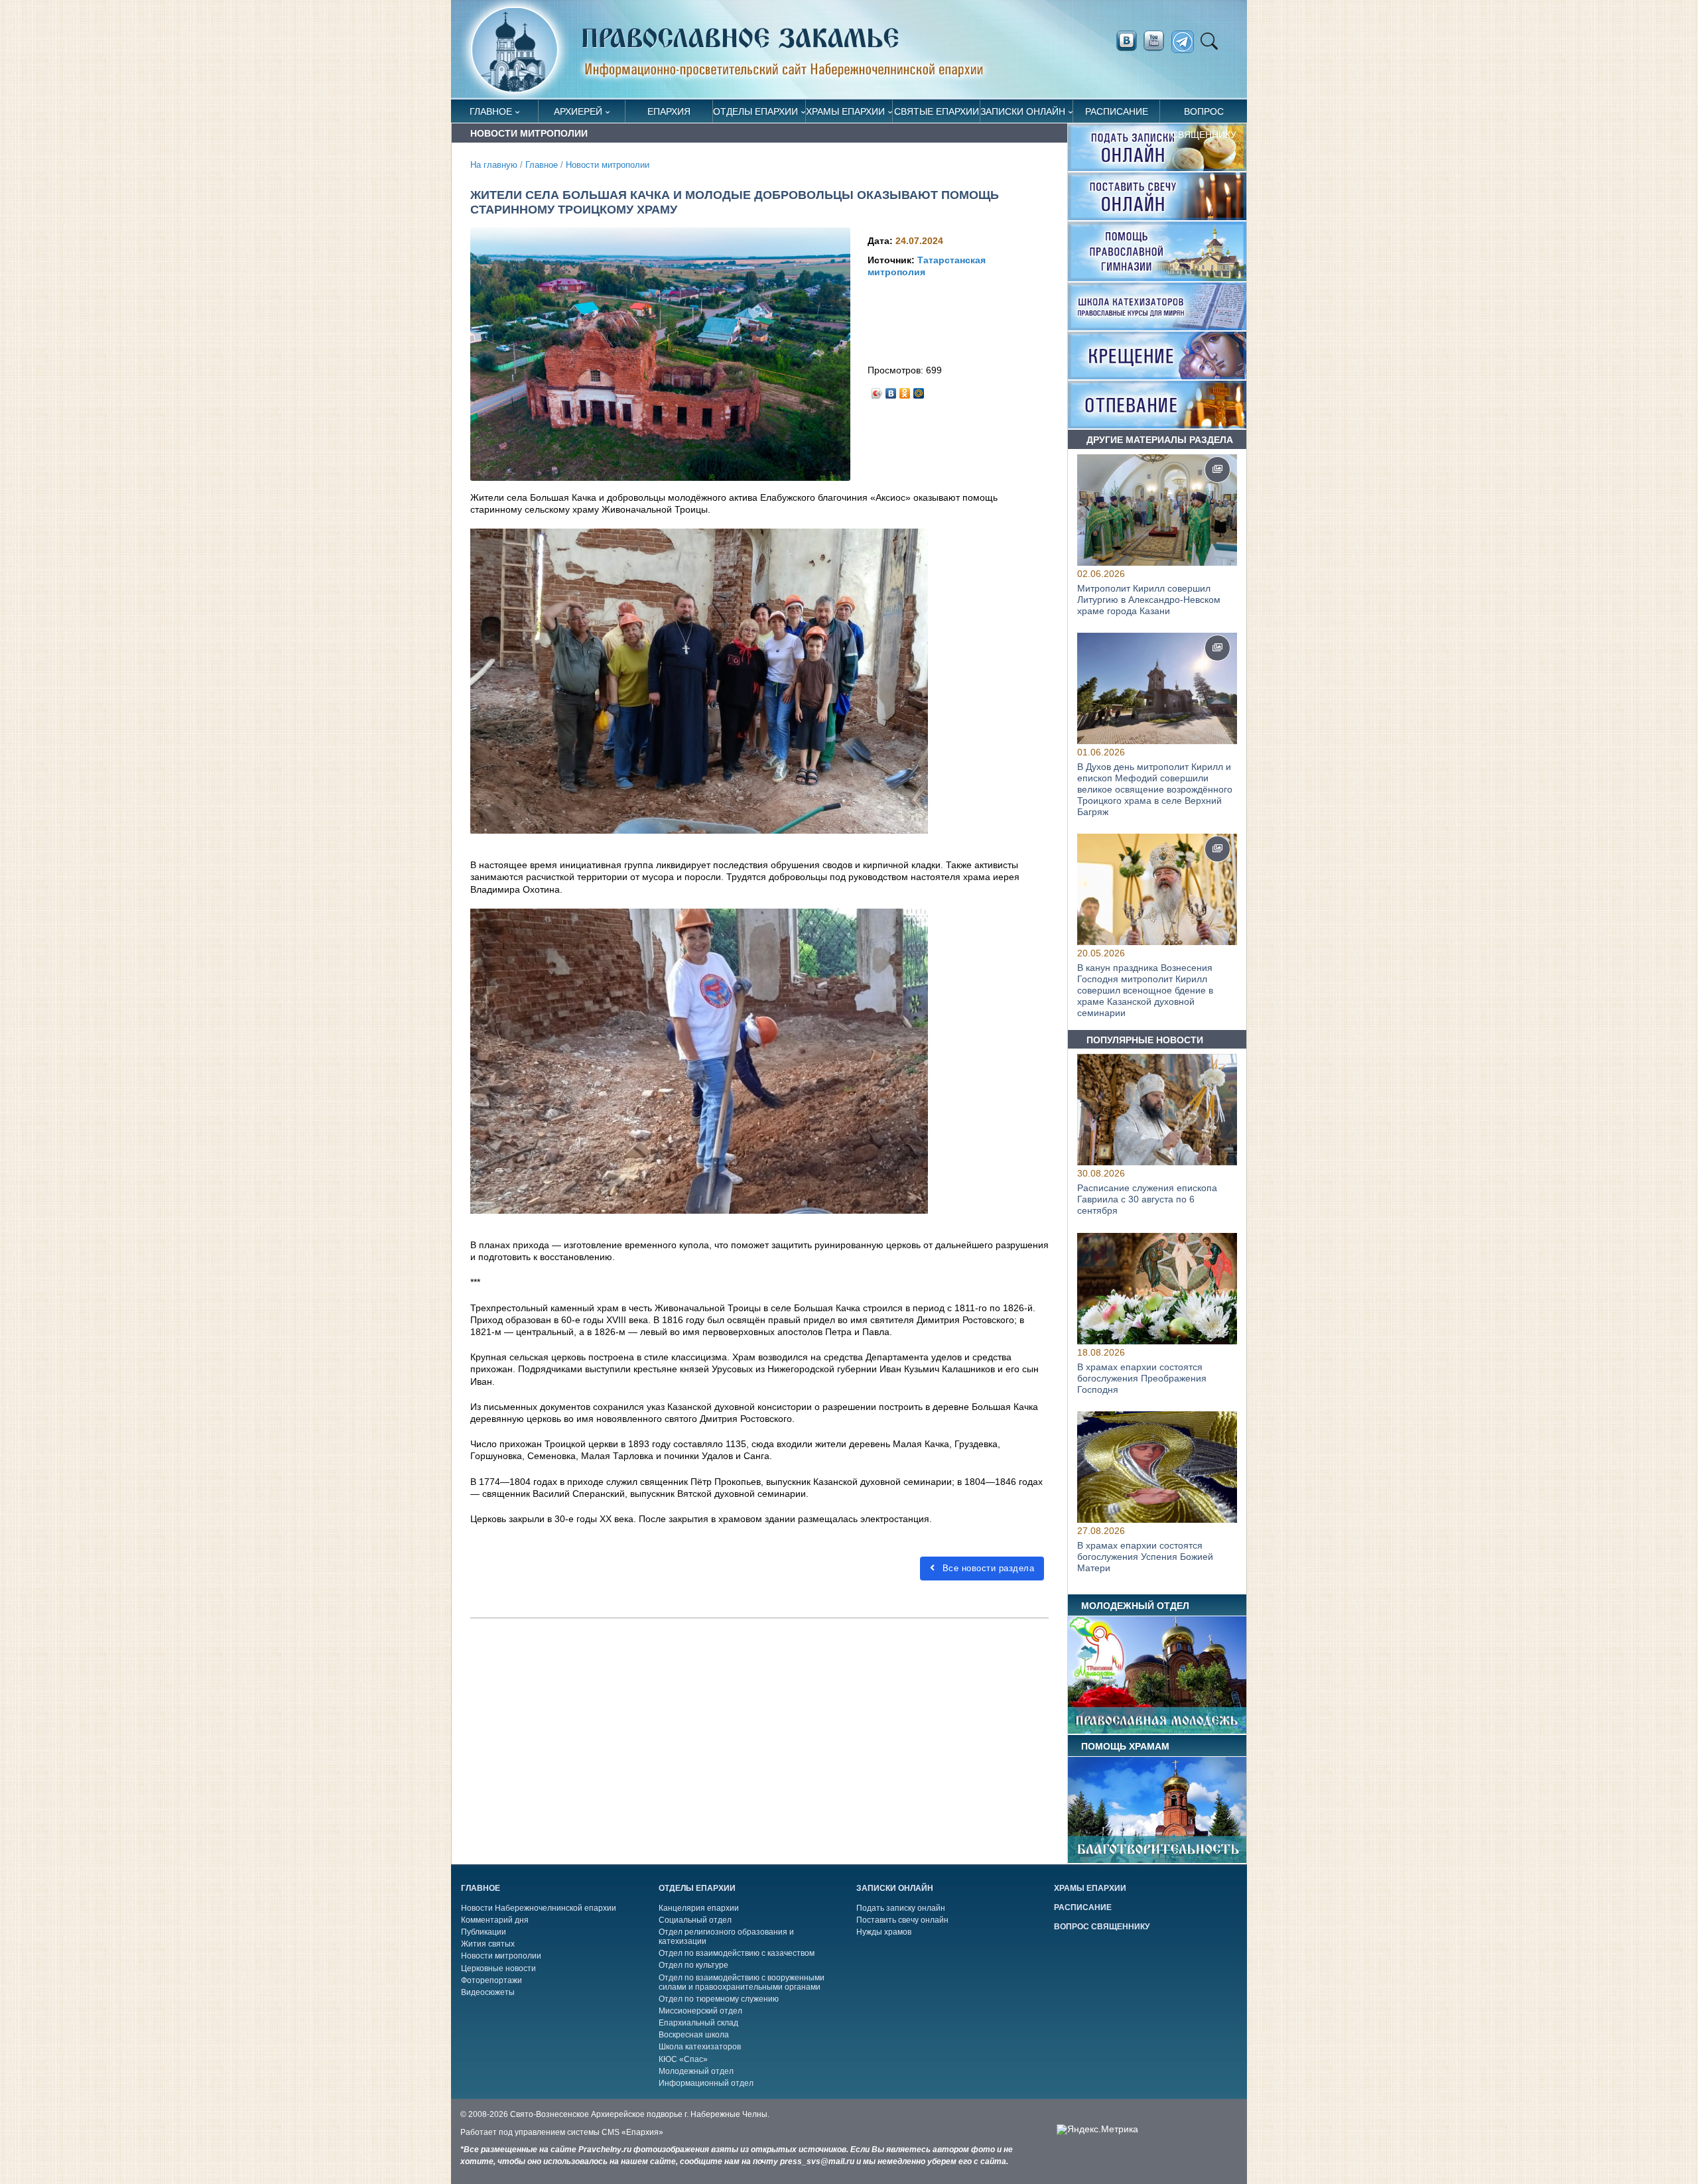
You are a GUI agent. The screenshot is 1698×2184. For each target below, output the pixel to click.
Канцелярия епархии (699, 1908)
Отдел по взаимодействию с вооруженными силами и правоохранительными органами (742, 1982)
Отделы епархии (755, 111)
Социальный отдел (695, 1920)
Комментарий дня (495, 1920)
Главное (491, 111)
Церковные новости (498, 1968)
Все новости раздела (987, 1568)
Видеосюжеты (488, 1992)
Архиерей (578, 111)
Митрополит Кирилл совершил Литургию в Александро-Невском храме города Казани (1149, 600)
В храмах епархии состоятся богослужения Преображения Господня (1142, 1378)
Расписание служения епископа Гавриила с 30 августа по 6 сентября (1147, 1200)
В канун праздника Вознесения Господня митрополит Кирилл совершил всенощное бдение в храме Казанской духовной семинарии (1145, 990)
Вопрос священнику (1204, 114)
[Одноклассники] (905, 390)
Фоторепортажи (491, 1980)
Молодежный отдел (696, 2071)
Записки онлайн (1023, 111)
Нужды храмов (884, 1932)
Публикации (484, 1932)
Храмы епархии (845, 111)
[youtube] (1157, 41)
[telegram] (1186, 42)
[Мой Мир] (919, 390)
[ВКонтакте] (891, 390)
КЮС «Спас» (683, 2059)
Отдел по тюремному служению (719, 1999)
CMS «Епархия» (632, 2132)
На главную (494, 165)
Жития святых (488, 1944)
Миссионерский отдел (700, 2011)
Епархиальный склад (698, 2023)
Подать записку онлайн (901, 1908)
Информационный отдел (706, 2083)
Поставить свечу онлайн (902, 1920)
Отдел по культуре (693, 1965)
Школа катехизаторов (700, 2047)
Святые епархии (937, 111)
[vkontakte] (1126, 41)
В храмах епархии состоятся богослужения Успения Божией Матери (1145, 1557)
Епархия (669, 111)
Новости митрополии (608, 165)
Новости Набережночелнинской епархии (539, 1908)
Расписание (1117, 111)
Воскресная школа (694, 2035)
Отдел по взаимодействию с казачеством (737, 1953)
